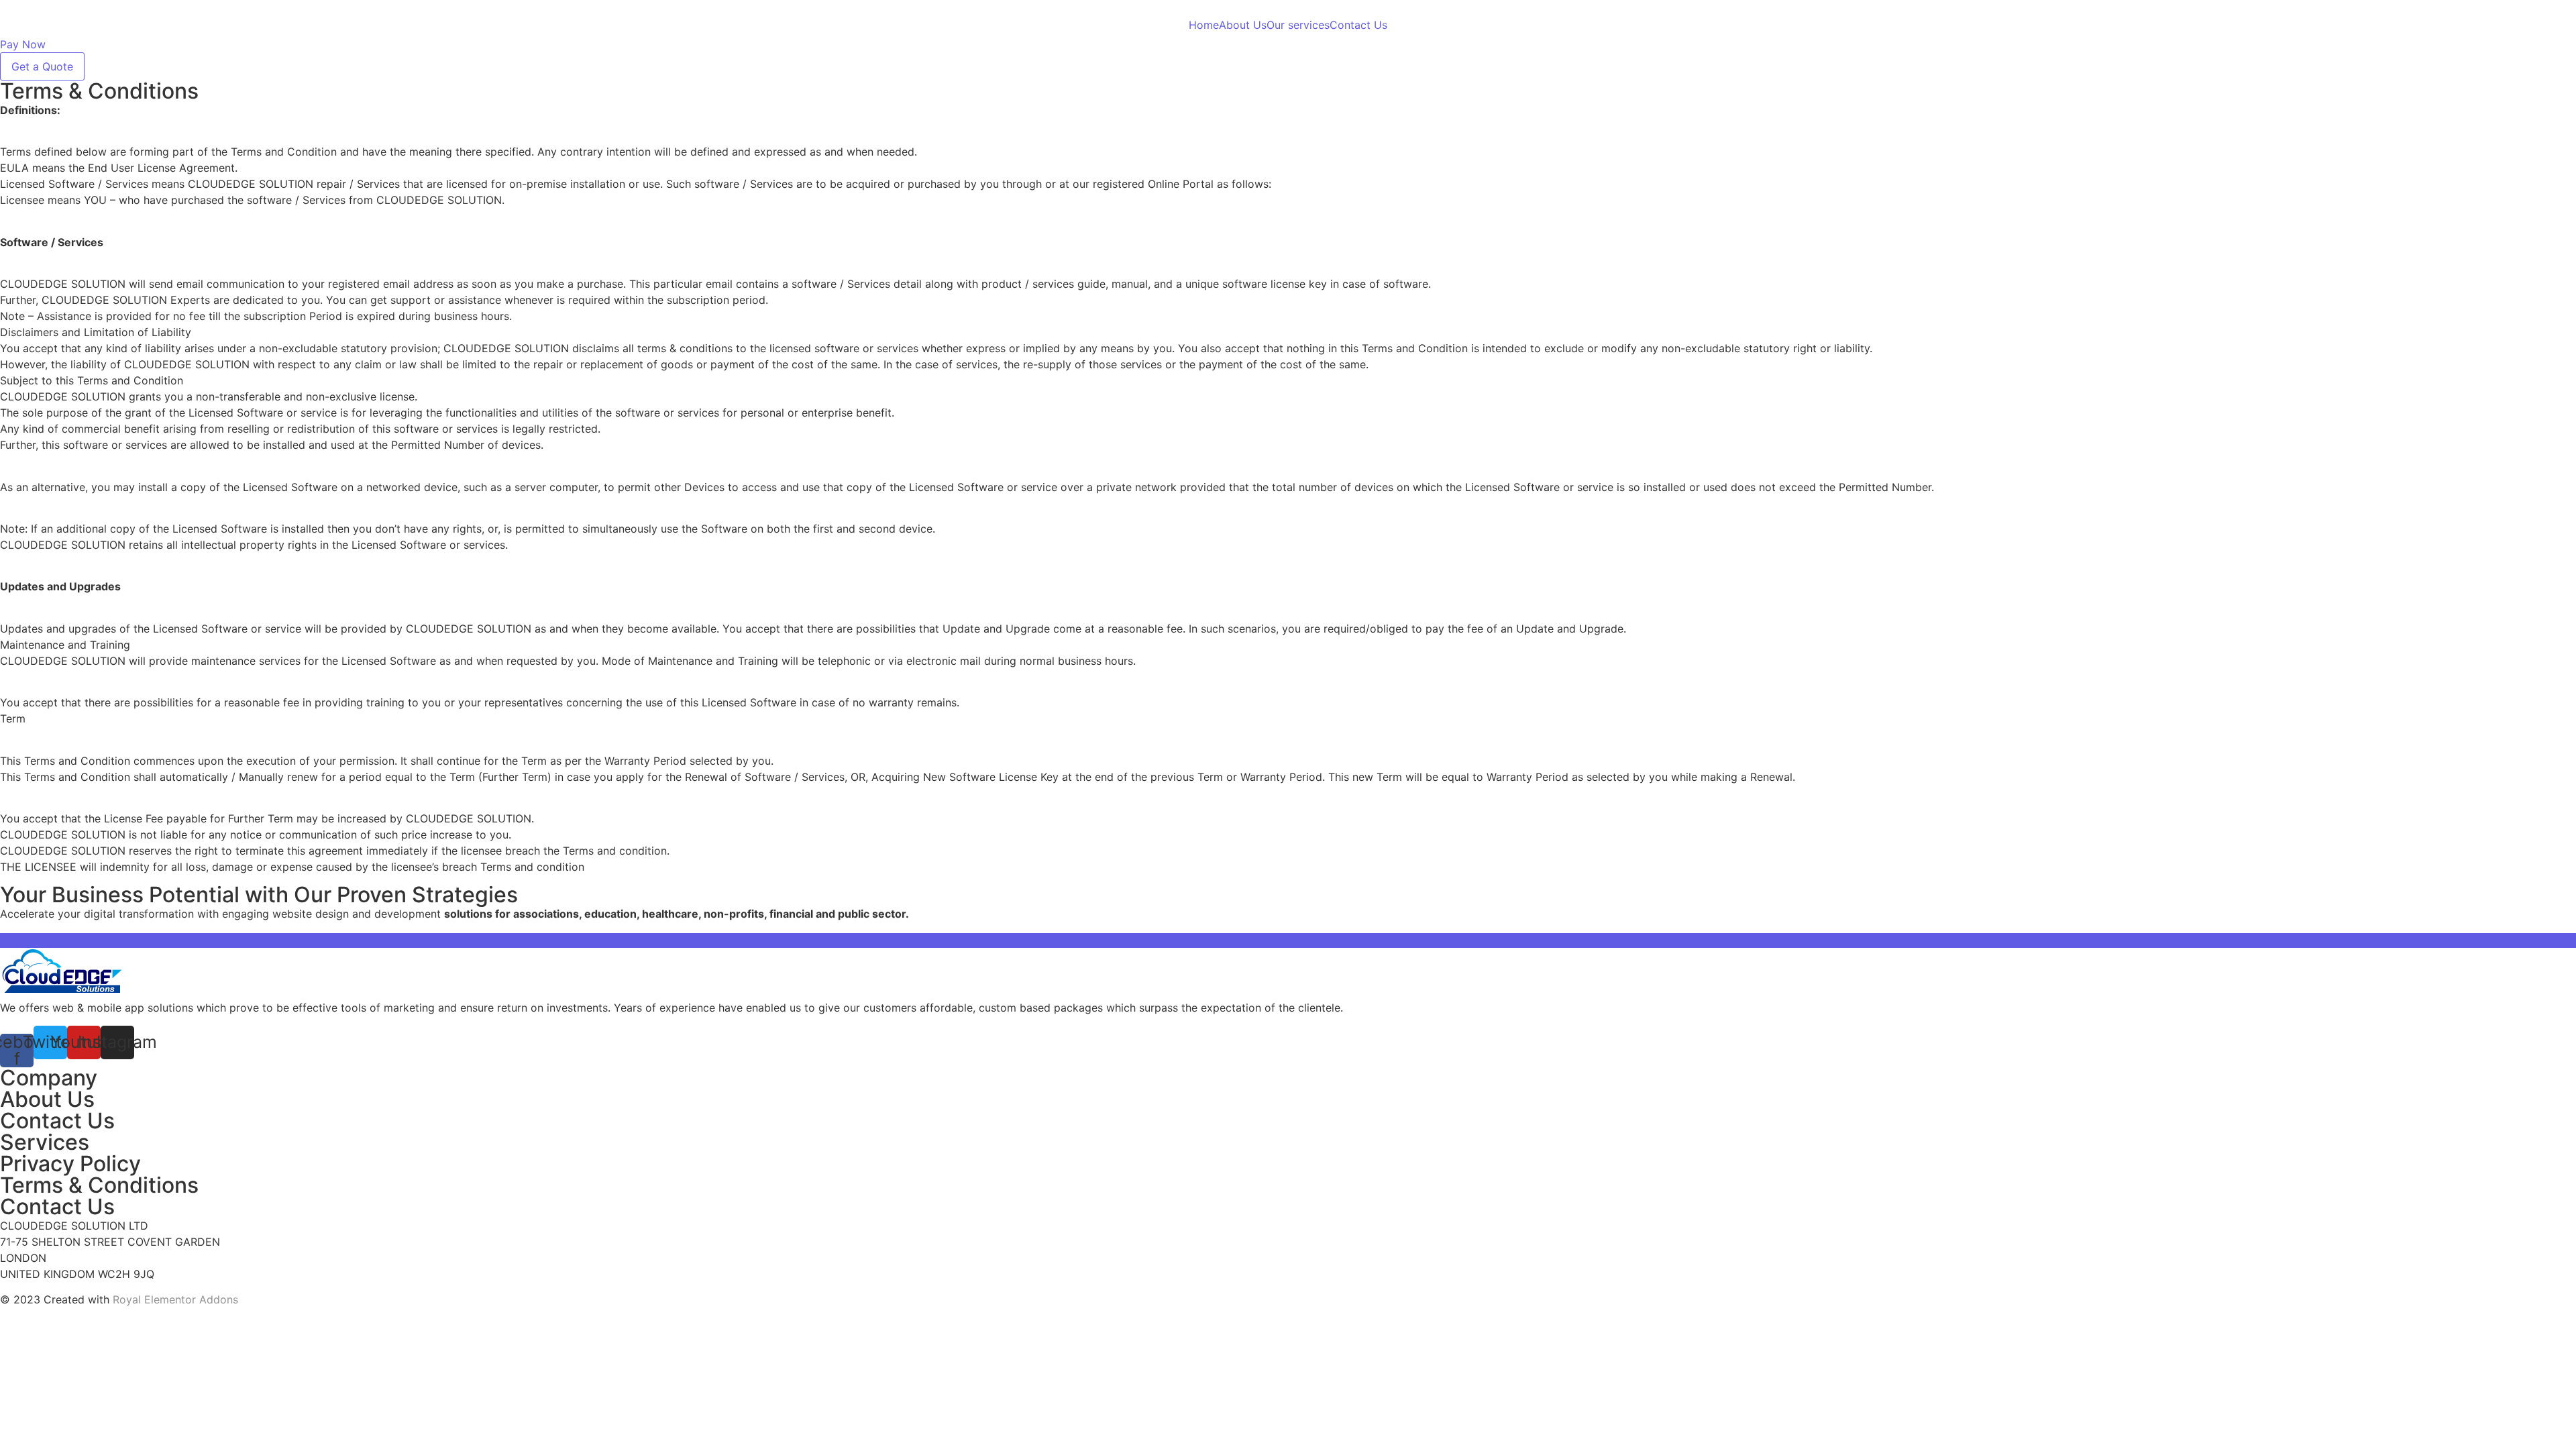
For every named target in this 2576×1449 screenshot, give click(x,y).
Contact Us (1358, 25)
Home (1204, 25)
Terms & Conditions (99, 1185)
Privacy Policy (70, 1164)
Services (45, 1142)
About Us (1243, 25)
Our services (1298, 25)
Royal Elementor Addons (175, 1299)
